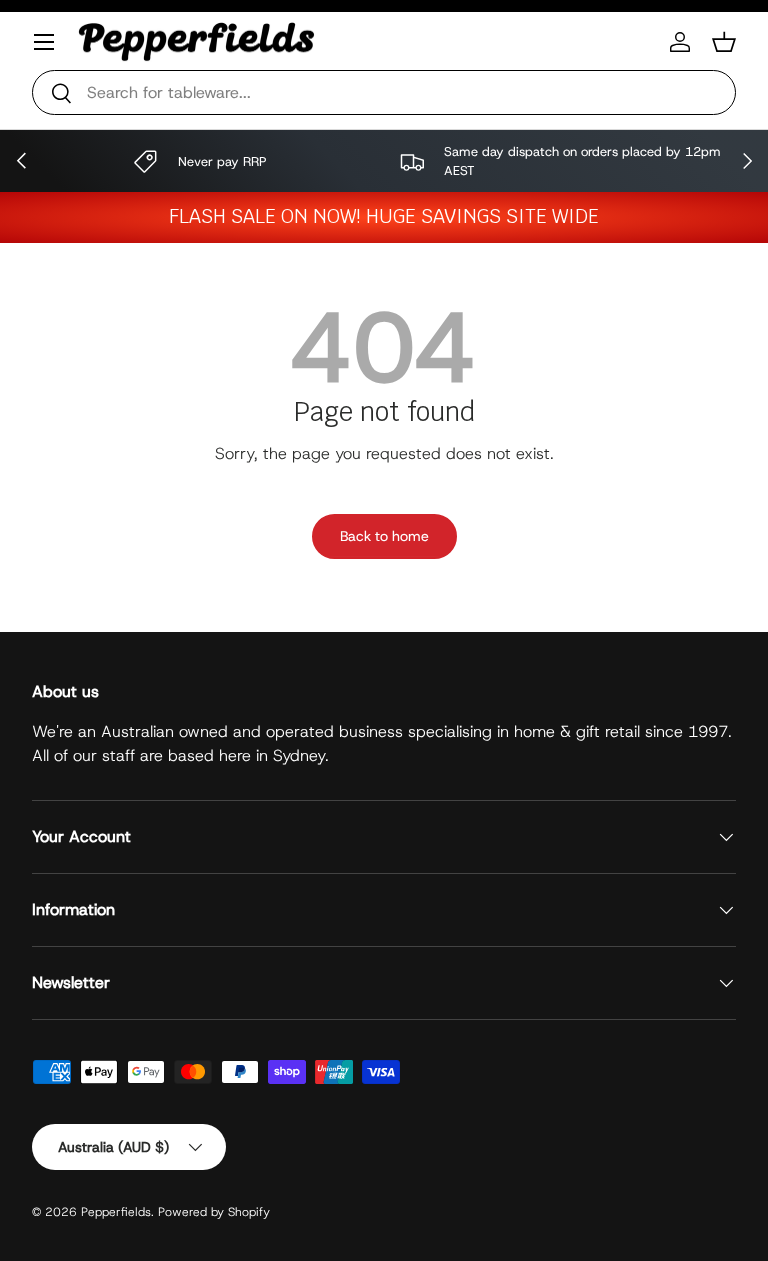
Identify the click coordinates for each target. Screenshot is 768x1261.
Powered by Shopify (214, 1212)
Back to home (384, 536)
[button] (724, 42)
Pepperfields (116, 1212)
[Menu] (44, 42)
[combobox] (384, 92)
